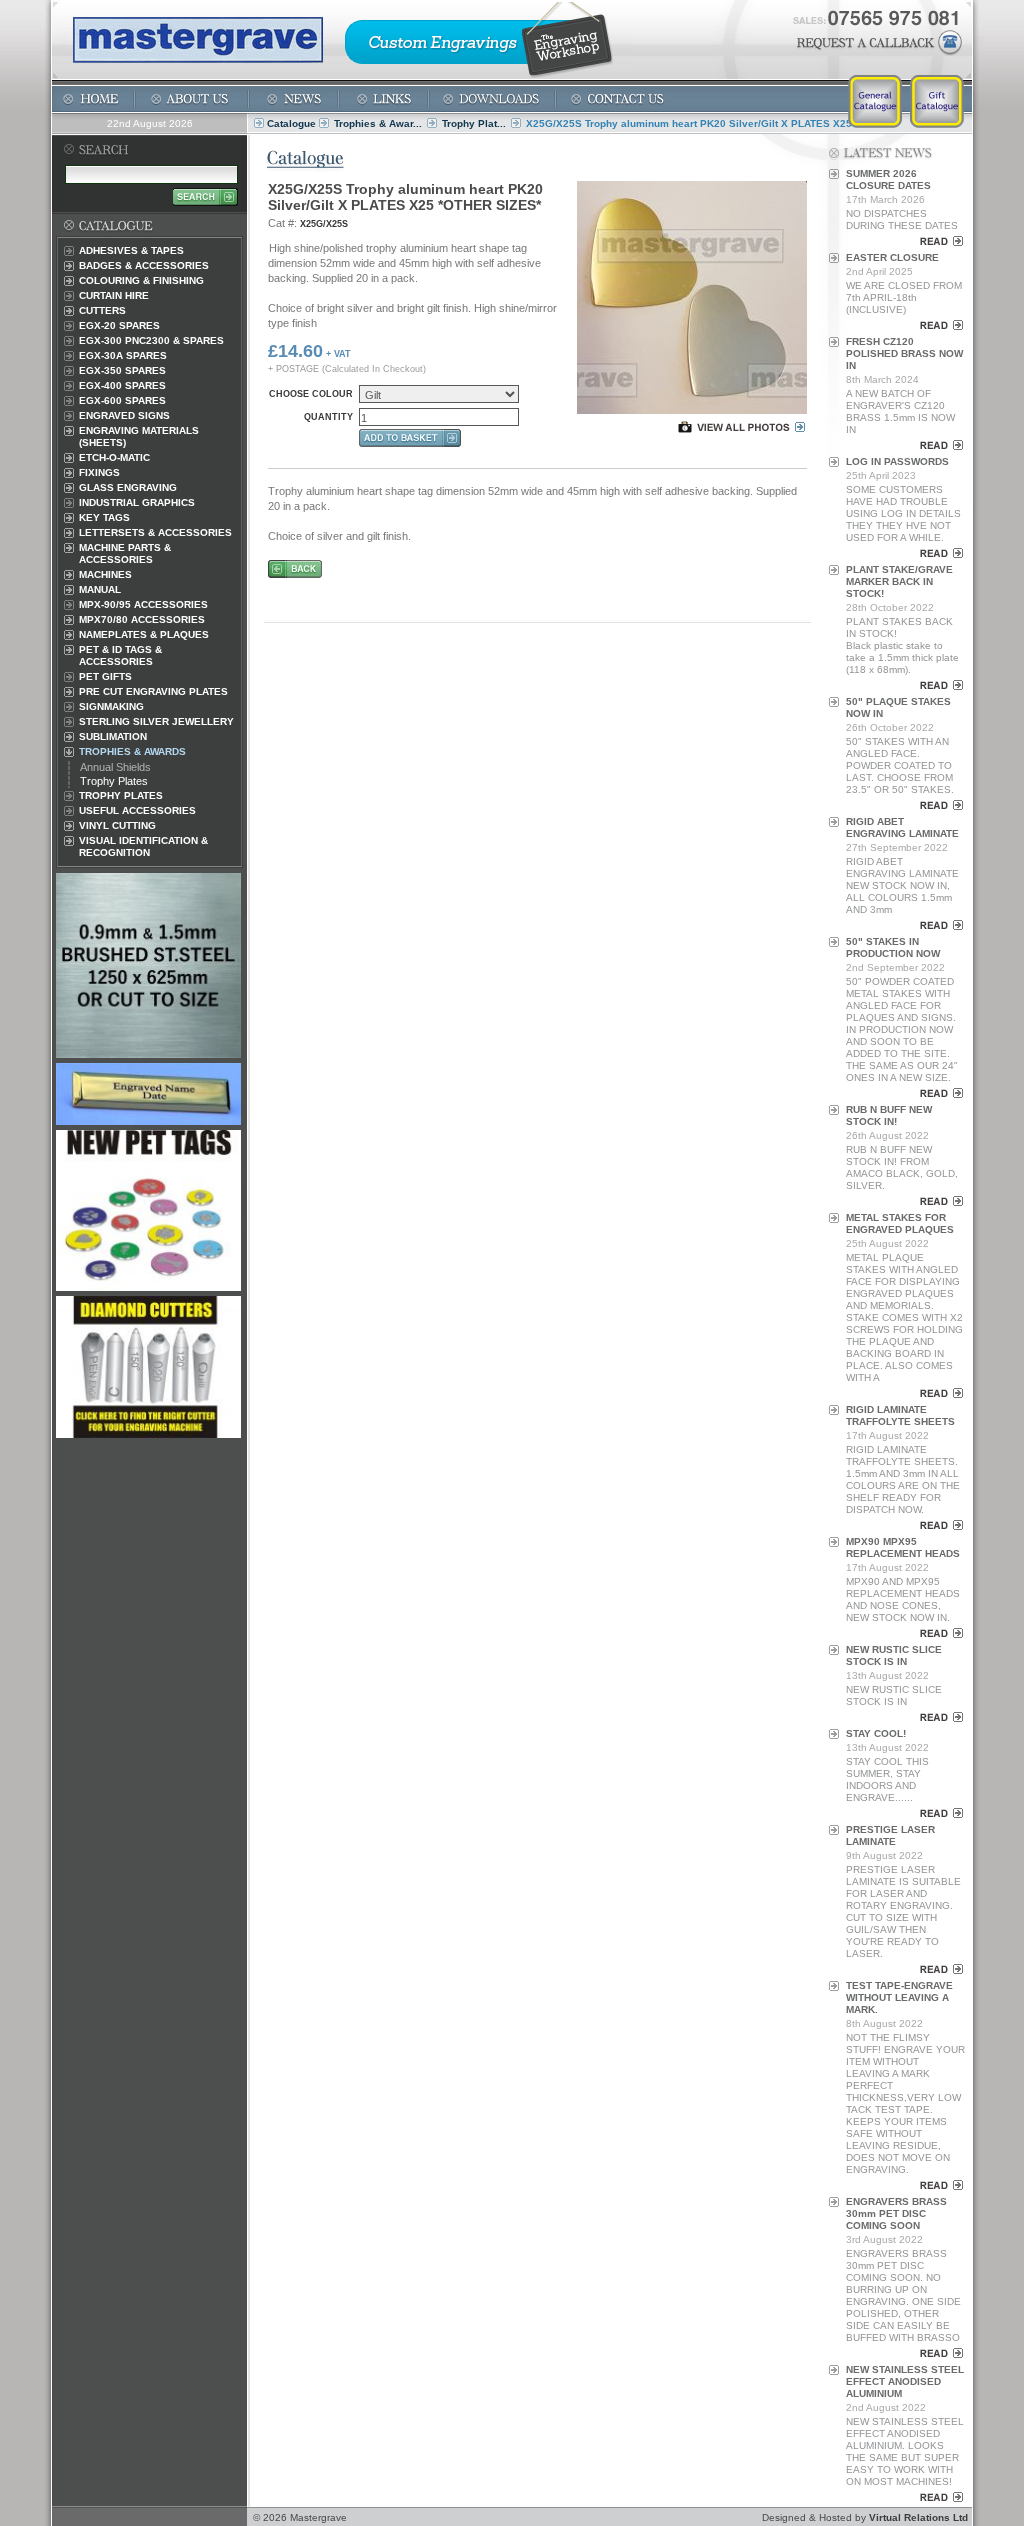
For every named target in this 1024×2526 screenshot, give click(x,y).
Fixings (99, 472)
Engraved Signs (124, 415)
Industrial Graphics (137, 502)
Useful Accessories (137, 810)
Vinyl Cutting (117, 825)
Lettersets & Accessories (155, 532)
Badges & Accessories (144, 265)
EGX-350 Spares (122, 370)
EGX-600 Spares (122, 400)
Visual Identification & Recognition (143, 846)
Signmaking (111, 706)
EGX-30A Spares (123, 355)
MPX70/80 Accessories (142, 619)
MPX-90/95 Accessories (143, 604)
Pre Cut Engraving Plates (153, 691)
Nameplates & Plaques (144, 634)
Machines (105, 574)
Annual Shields (115, 767)
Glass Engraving (128, 487)
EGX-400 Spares (122, 385)
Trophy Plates (114, 781)
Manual (100, 589)
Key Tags (104, 517)
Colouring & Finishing (141, 280)
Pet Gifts (105, 676)
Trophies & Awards (132, 751)
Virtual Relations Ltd (918, 2517)
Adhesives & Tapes (131, 250)
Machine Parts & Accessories (125, 553)
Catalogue (291, 123)
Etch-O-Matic (114, 457)
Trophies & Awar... (378, 123)
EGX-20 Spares (119, 325)
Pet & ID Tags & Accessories (120, 655)
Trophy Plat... (474, 123)
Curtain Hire (114, 295)
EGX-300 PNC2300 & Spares (151, 340)
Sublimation (113, 736)
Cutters (102, 310)
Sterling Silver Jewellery (156, 721)
